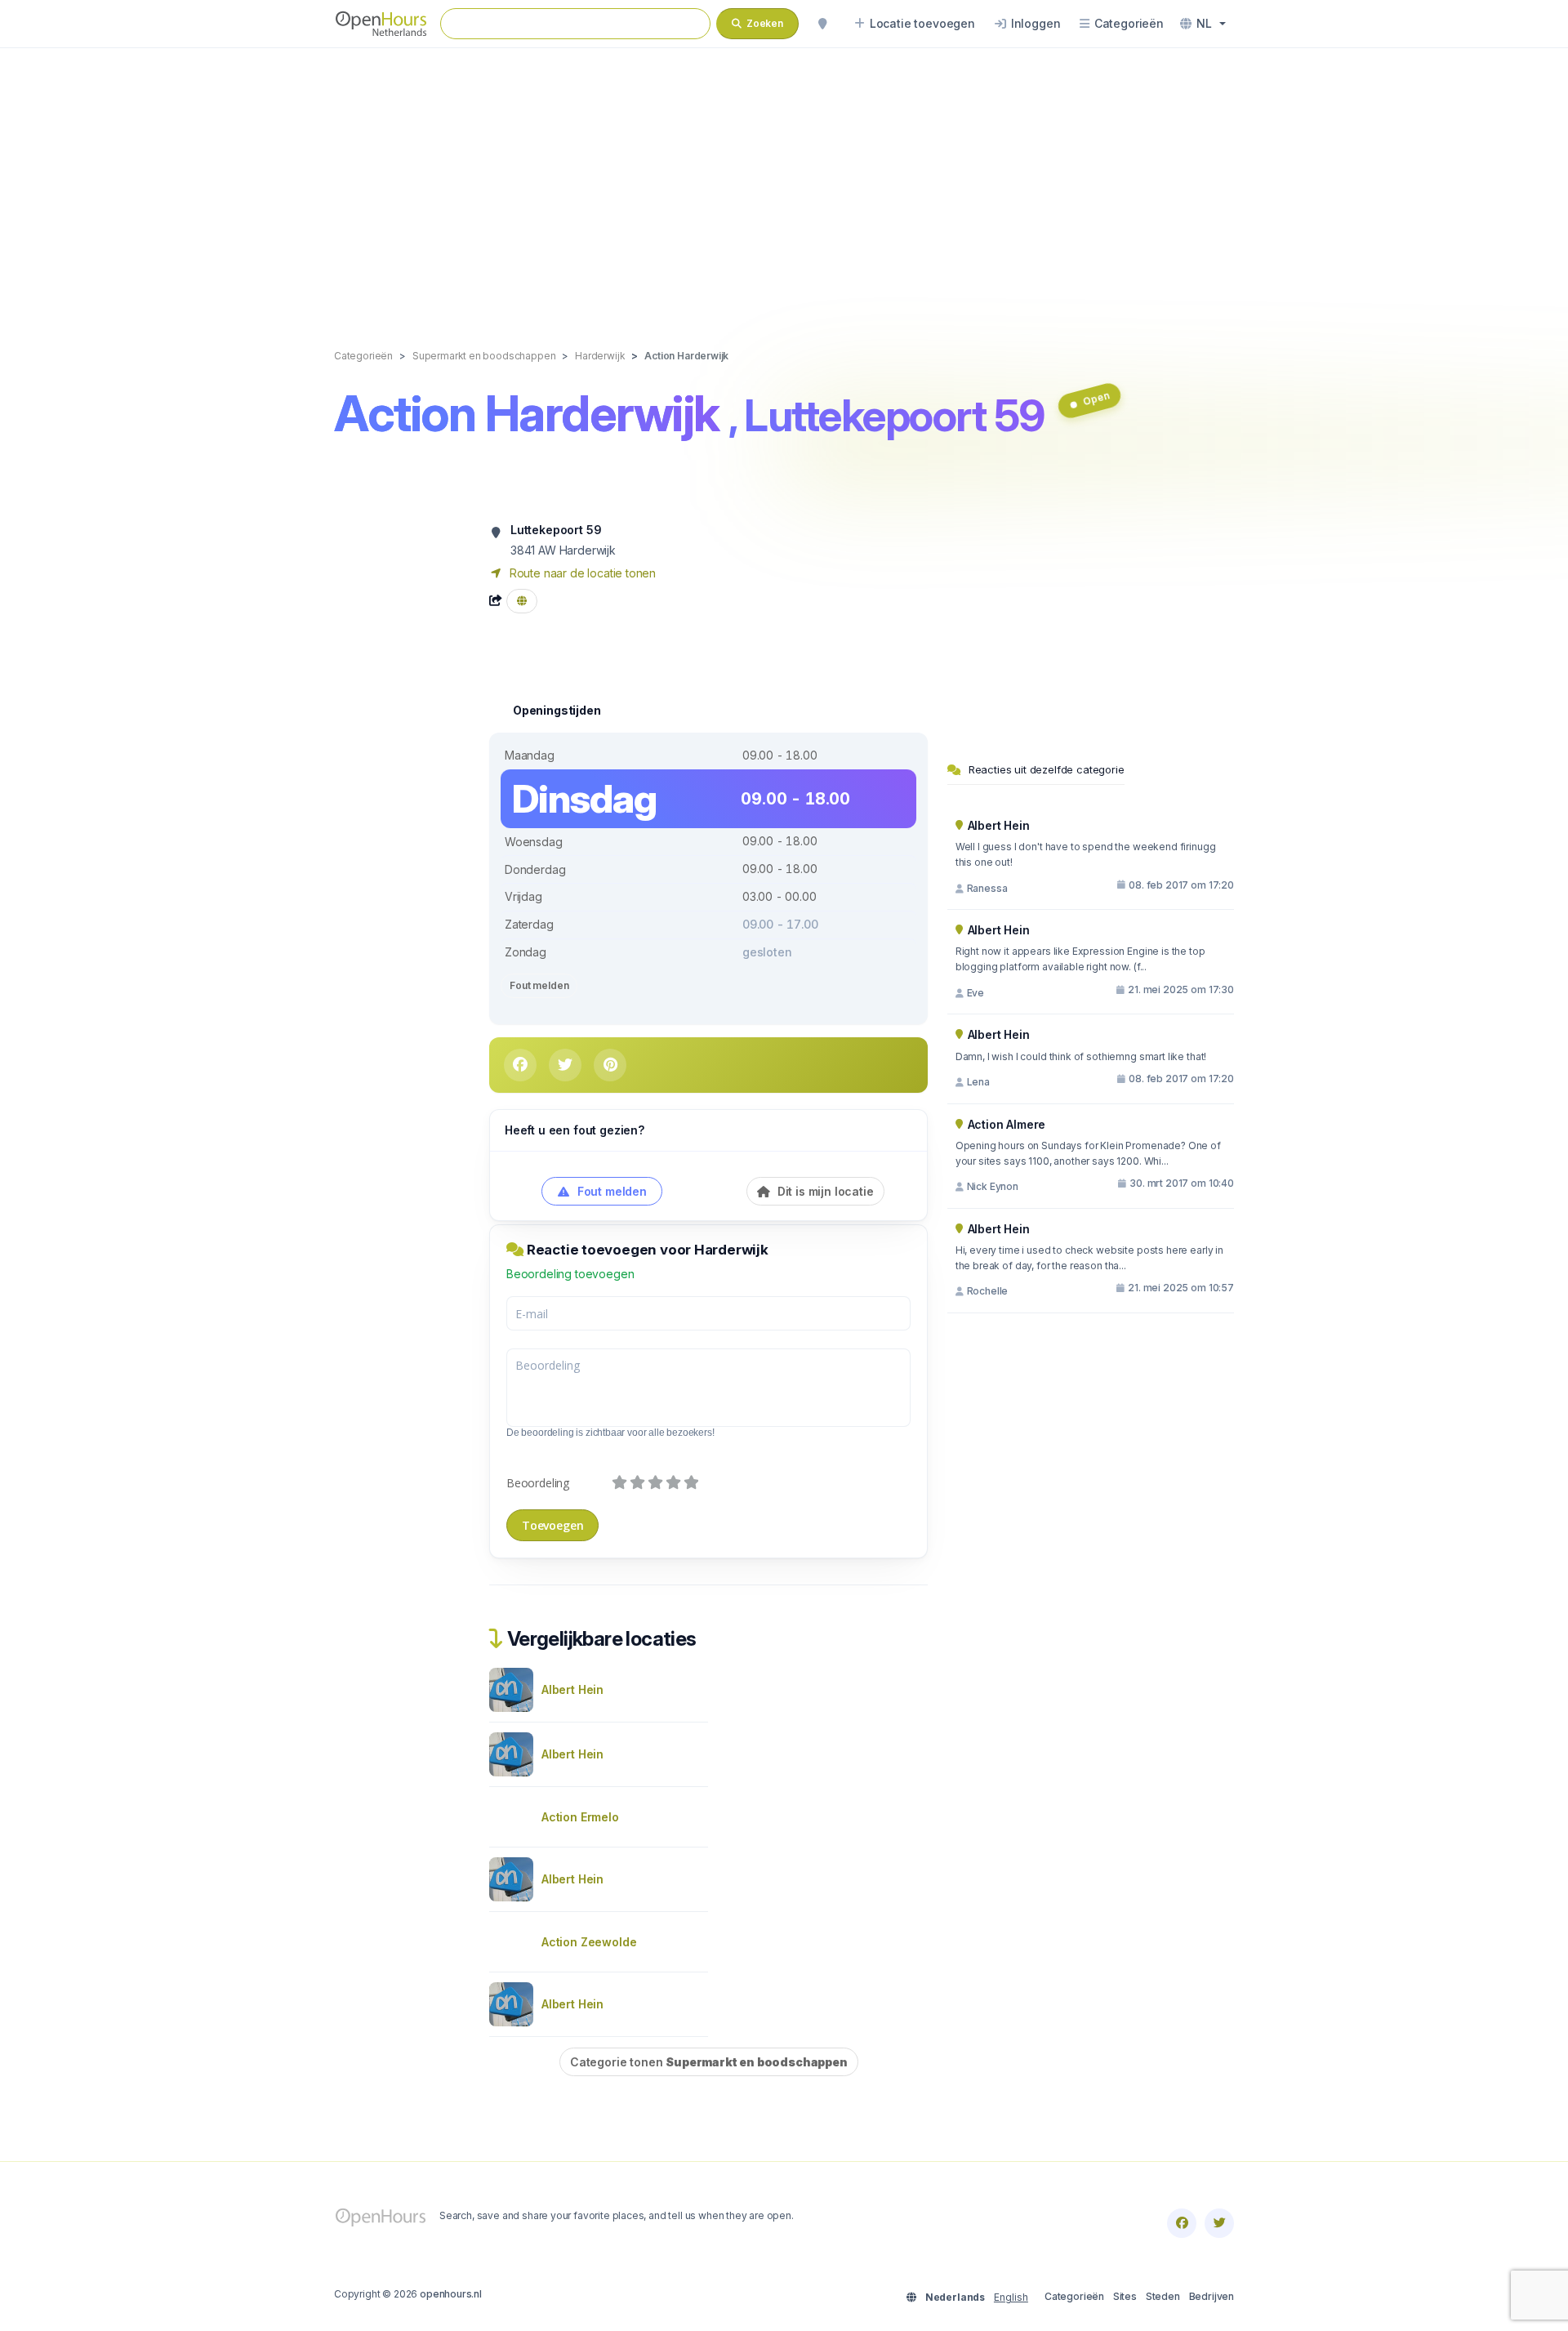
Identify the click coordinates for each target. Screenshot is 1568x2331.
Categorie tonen (709, 2062)
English (1011, 2297)
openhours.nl (451, 2294)
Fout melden (539, 985)
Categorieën (1074, 2296)
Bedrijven (1212, 2296)
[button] (1203, 24)
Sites (1125, 2296)
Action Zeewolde (589, 1942)
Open (1096, 398)
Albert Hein (572, 1689)
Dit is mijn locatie (824, 1191)
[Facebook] (1182, 2223)
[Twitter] (1219, 2223)
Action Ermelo (580, 1817)
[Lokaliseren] (822, 24)
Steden (1163, 2296)
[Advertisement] (784, 181)
